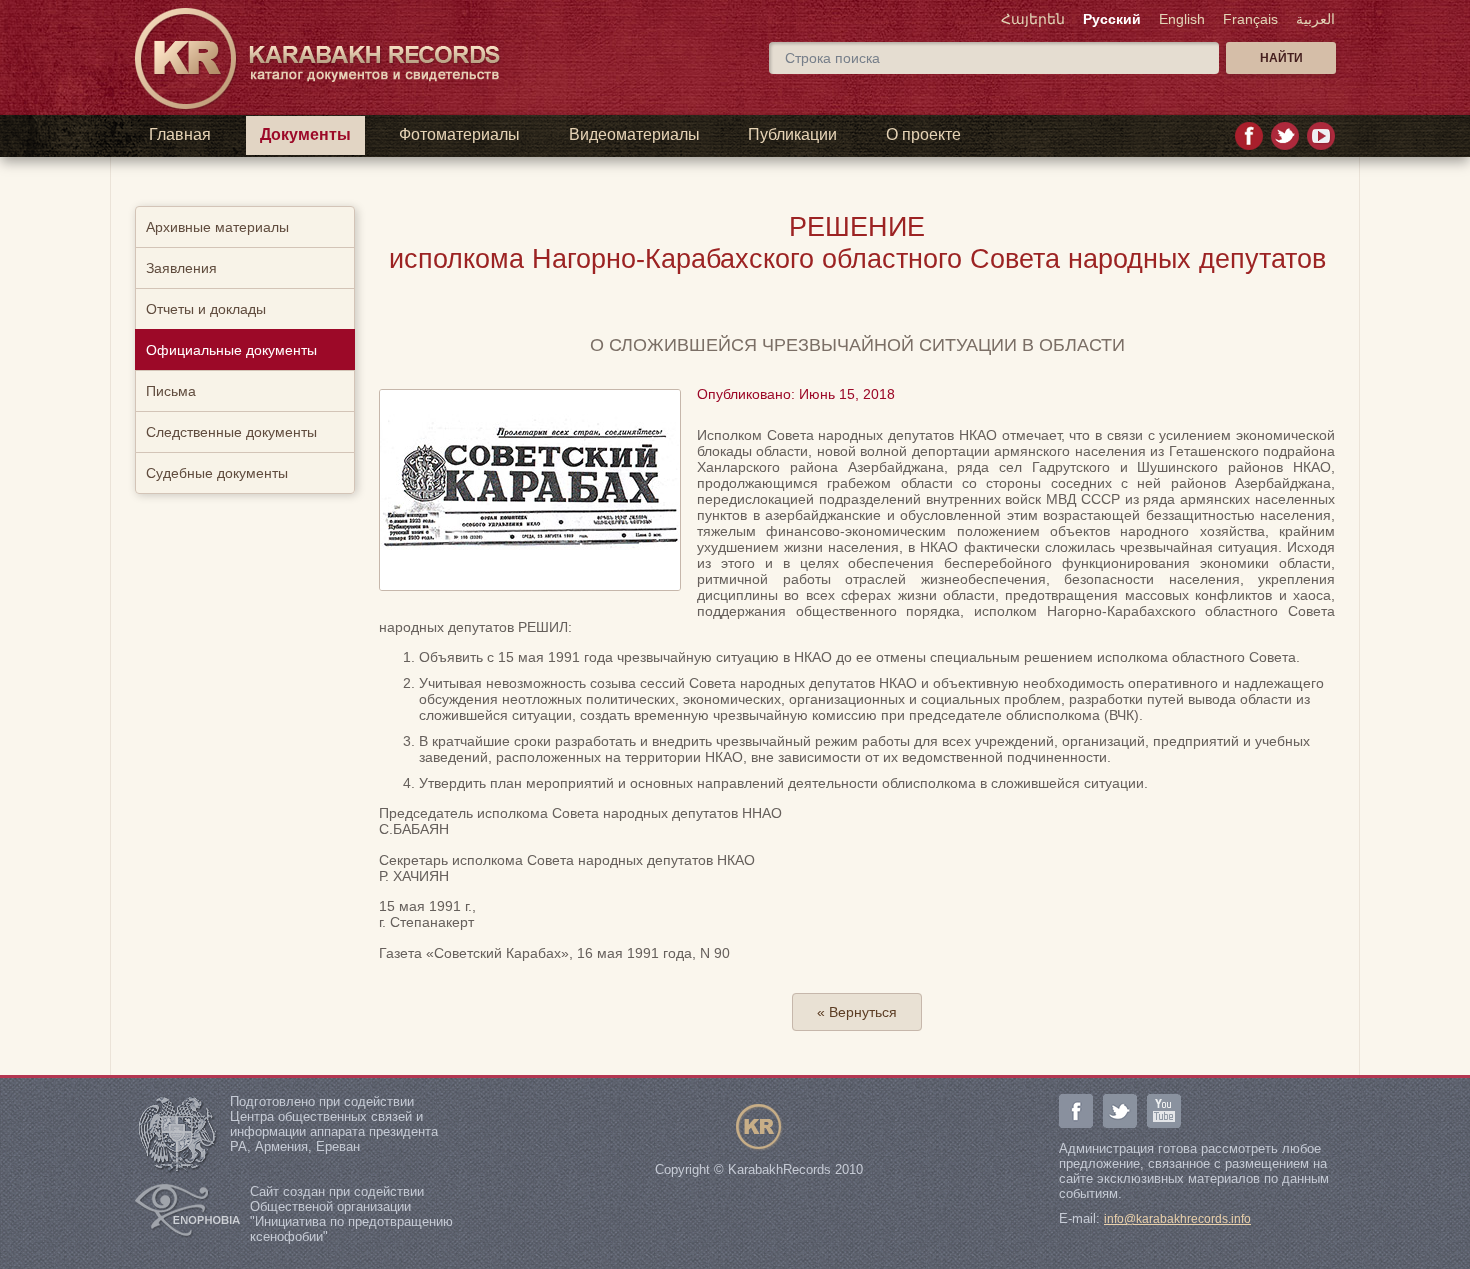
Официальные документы (231, 350)
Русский (1112, 19)
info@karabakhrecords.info (1177, 1219)
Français (1250, 19)
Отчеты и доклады (206, 309)
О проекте (923, 134)
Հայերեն (1033, 19)
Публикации (792, 134)
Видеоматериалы (634, 134)
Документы (305, 134)
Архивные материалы (217, 227)
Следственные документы (231, 432)
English (1182, 19)
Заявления (181, 268)
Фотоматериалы (459, 134)
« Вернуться (857, 1012)
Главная (180, 134)
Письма (171, 391)
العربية (1315, 19)
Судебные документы (217, 473)
